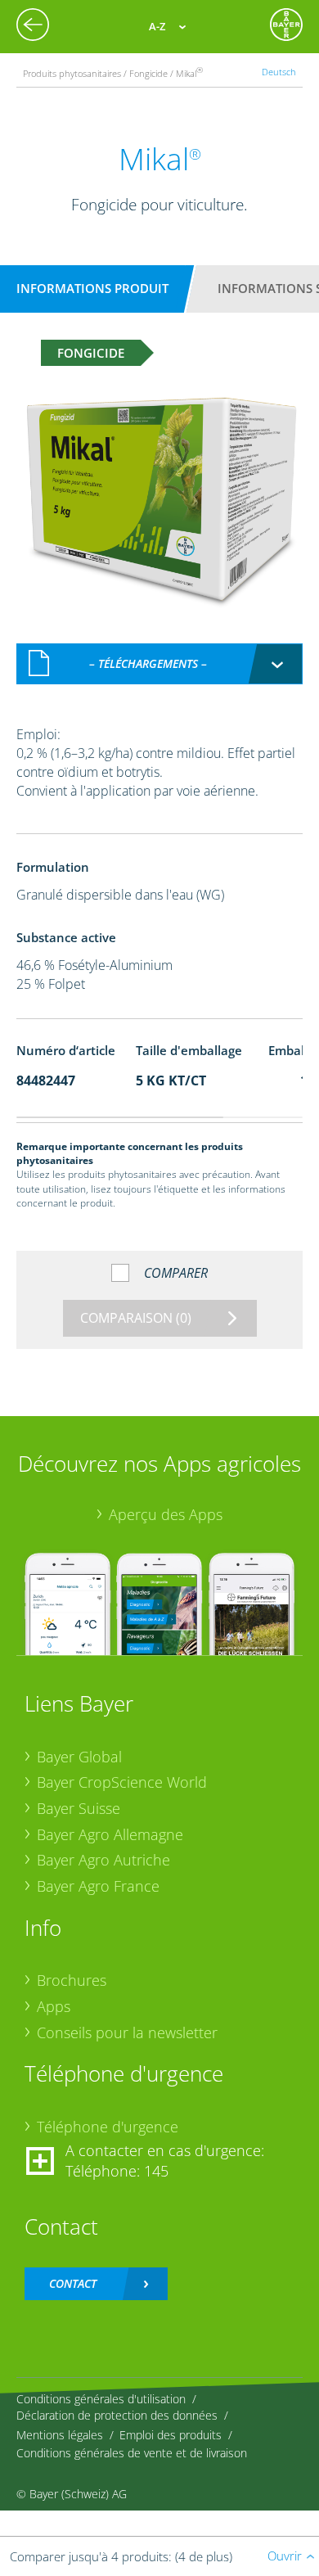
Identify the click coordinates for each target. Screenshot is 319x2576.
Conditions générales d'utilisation (101, 2399)
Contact (73, 2283)
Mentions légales (60, 2435)
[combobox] (159, 664)
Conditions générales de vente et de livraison (132, 2453)
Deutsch (279, 72)
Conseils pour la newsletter (127, 2032)
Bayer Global (79, 1757)
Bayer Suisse (79, 1808)
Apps (54, 2006)
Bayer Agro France (98, 1886)
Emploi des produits (171, 2435)
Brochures (72, 1980)
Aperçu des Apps (166, 1514)
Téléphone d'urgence (108, 2127)
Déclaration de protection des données (117, 2415)
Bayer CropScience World (122, 1782)
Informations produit (92, 288)
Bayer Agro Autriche (103, 1860)
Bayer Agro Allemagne (110, 1834)
